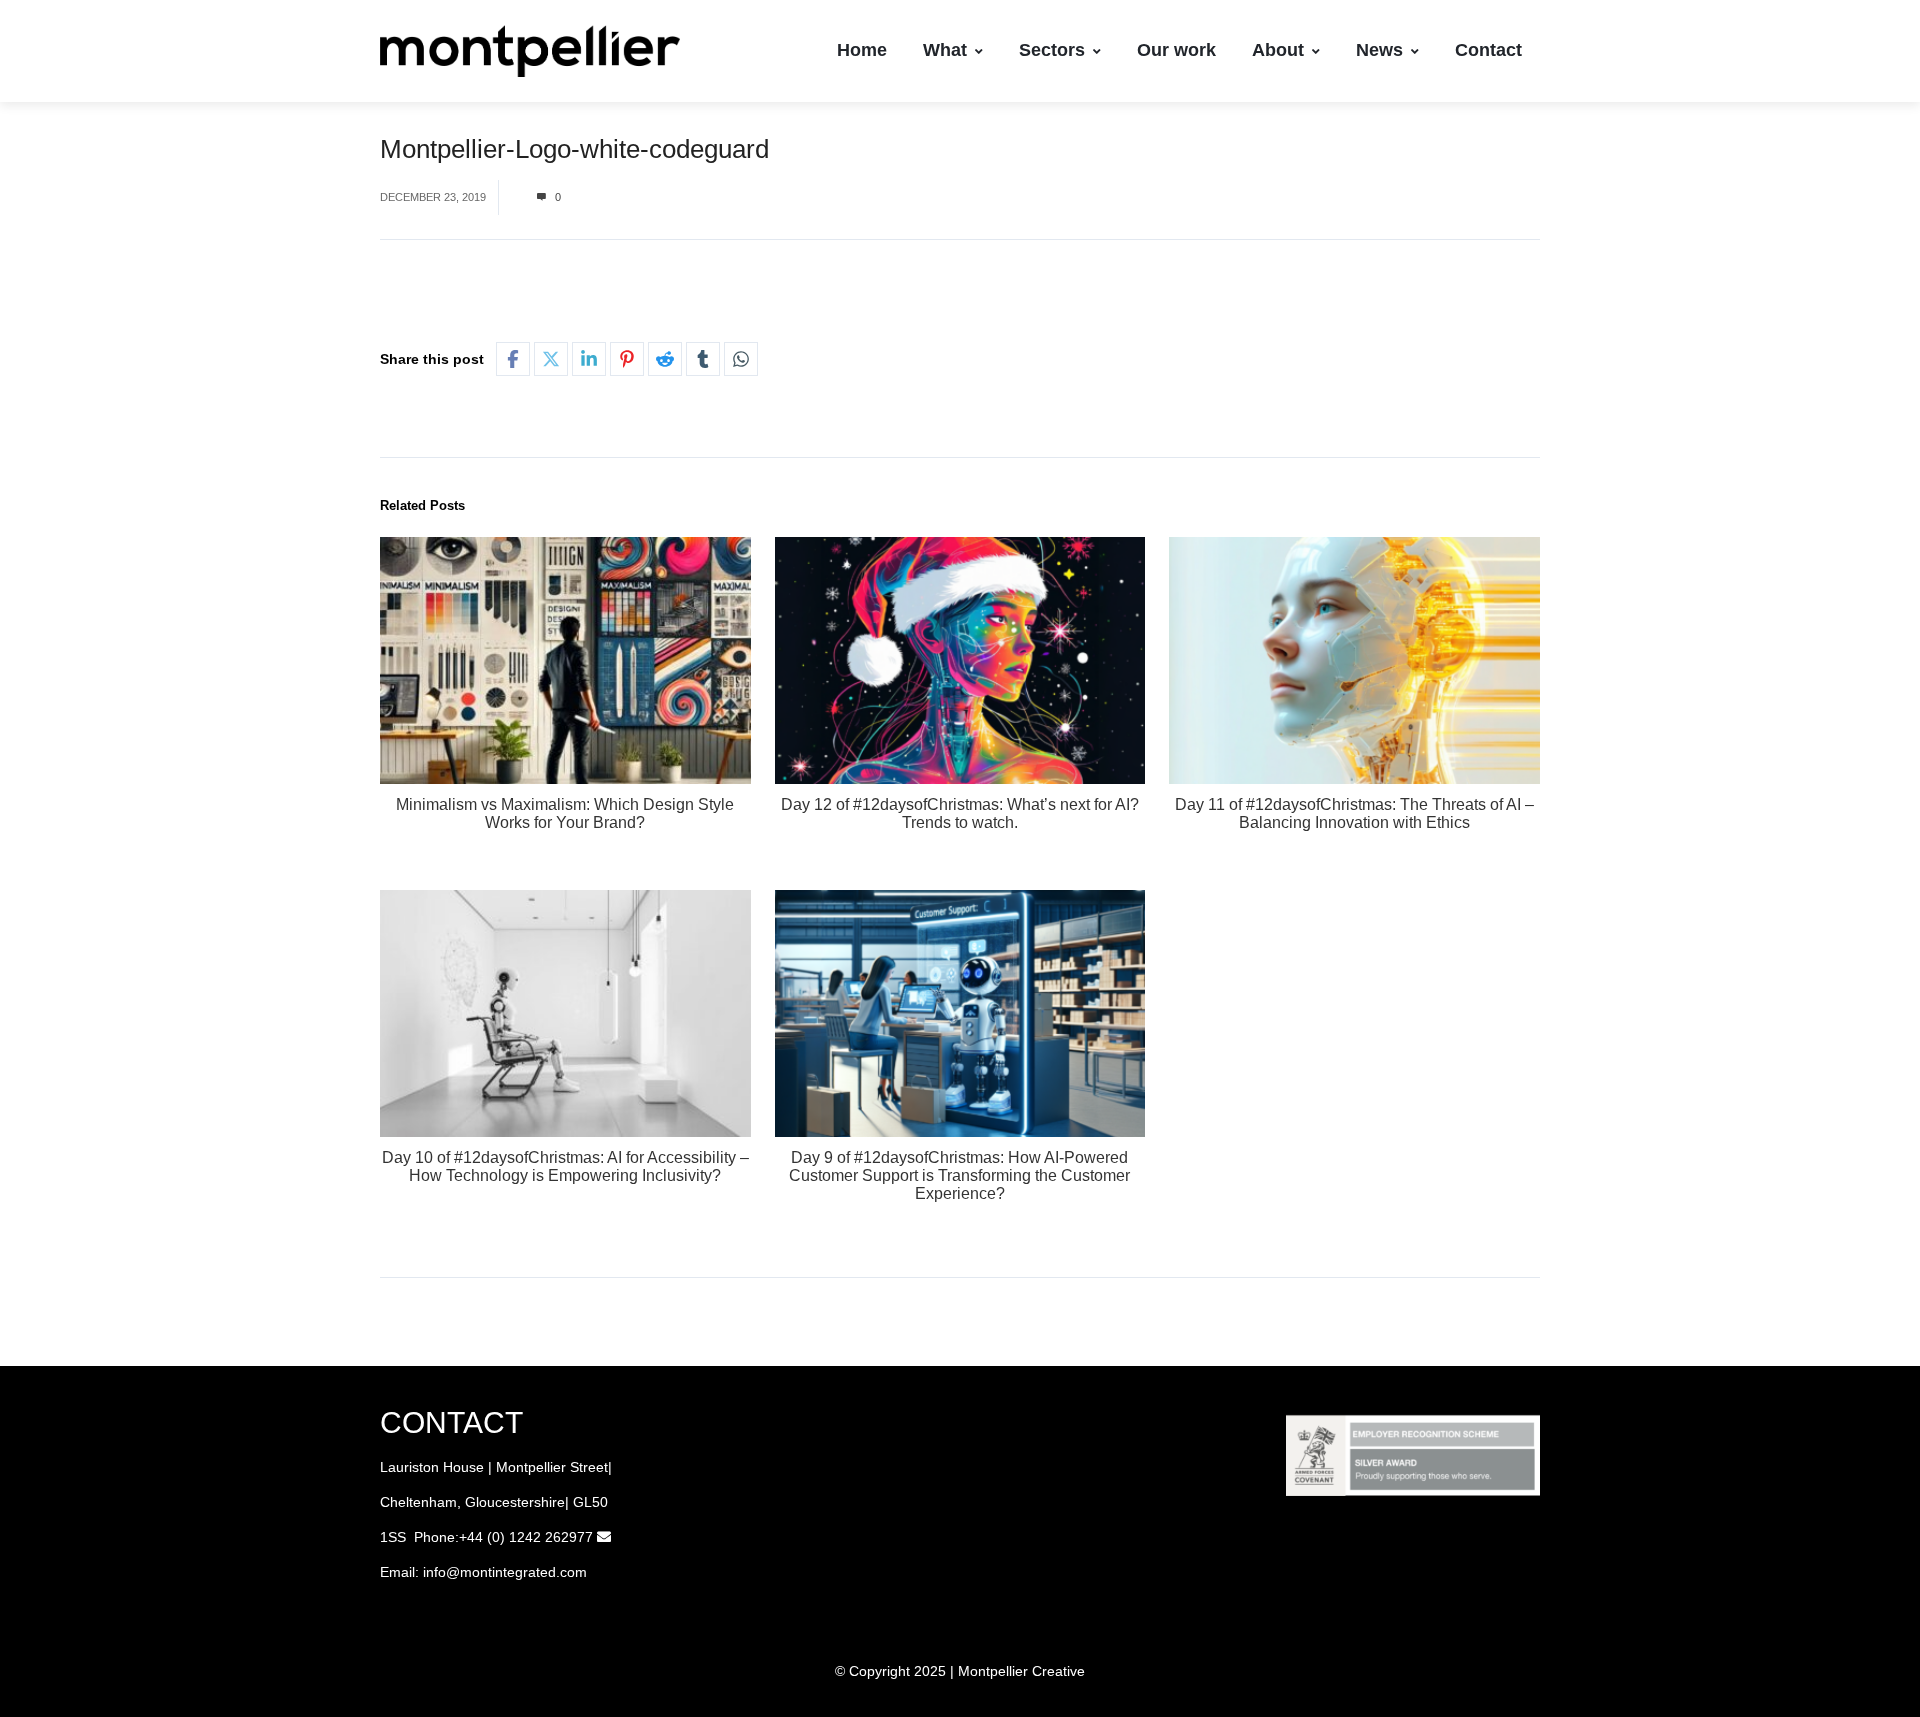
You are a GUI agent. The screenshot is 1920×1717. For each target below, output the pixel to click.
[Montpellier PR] (530, 51)
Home (862, 50)
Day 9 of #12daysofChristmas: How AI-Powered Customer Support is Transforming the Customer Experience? (959, 1175)
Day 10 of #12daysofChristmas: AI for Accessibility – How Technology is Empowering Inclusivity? (565, 1166)
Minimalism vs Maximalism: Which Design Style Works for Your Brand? (565, 813)
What (945, 50)
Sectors (1052, 50)
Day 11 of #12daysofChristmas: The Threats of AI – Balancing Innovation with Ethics (1354, 813)
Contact (1488, 50)
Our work (1176, 50)
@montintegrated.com (516, 1572)
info (434, 1572)
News (1379, 50)
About (1278, 50)
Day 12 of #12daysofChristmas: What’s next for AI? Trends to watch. (960, 813)
